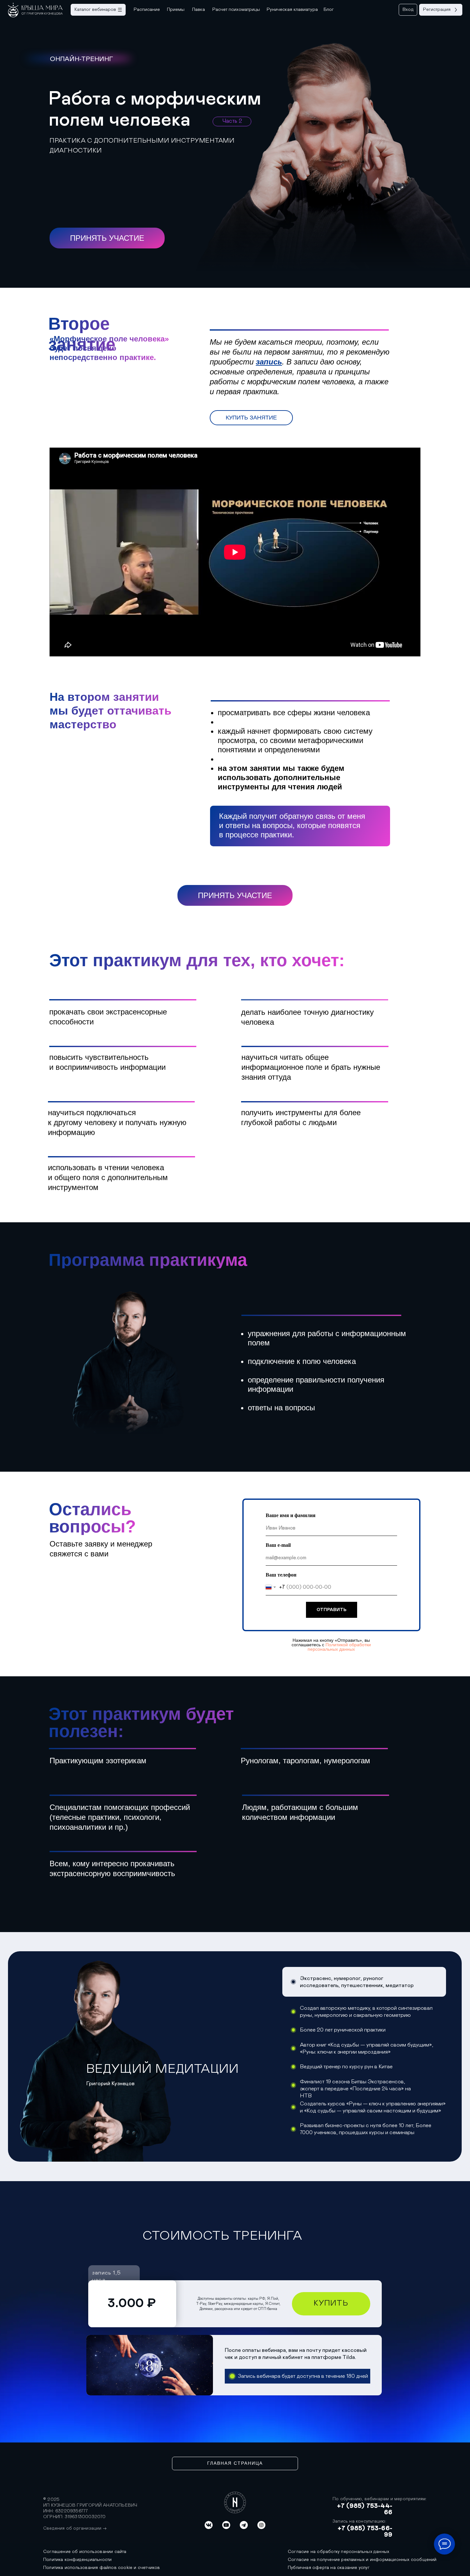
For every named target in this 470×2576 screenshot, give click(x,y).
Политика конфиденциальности (77, 2560)
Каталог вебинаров (95, 9)
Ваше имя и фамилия (291, 1515)
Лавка (199, 9)
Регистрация (437, 9)
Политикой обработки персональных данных (339, 1647)
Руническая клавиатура (292, 9)
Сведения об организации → (75, 2528)
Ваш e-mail (278, 1545)
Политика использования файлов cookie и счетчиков (102, 2568)
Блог (329, 9)
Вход (408, 9)
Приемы (176, 9)
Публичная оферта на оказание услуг (329, 2568)
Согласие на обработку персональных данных (338, 2552)
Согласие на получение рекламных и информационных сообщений (362, 2560)
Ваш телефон (281, 1575)
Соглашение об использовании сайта (85, 2552)
